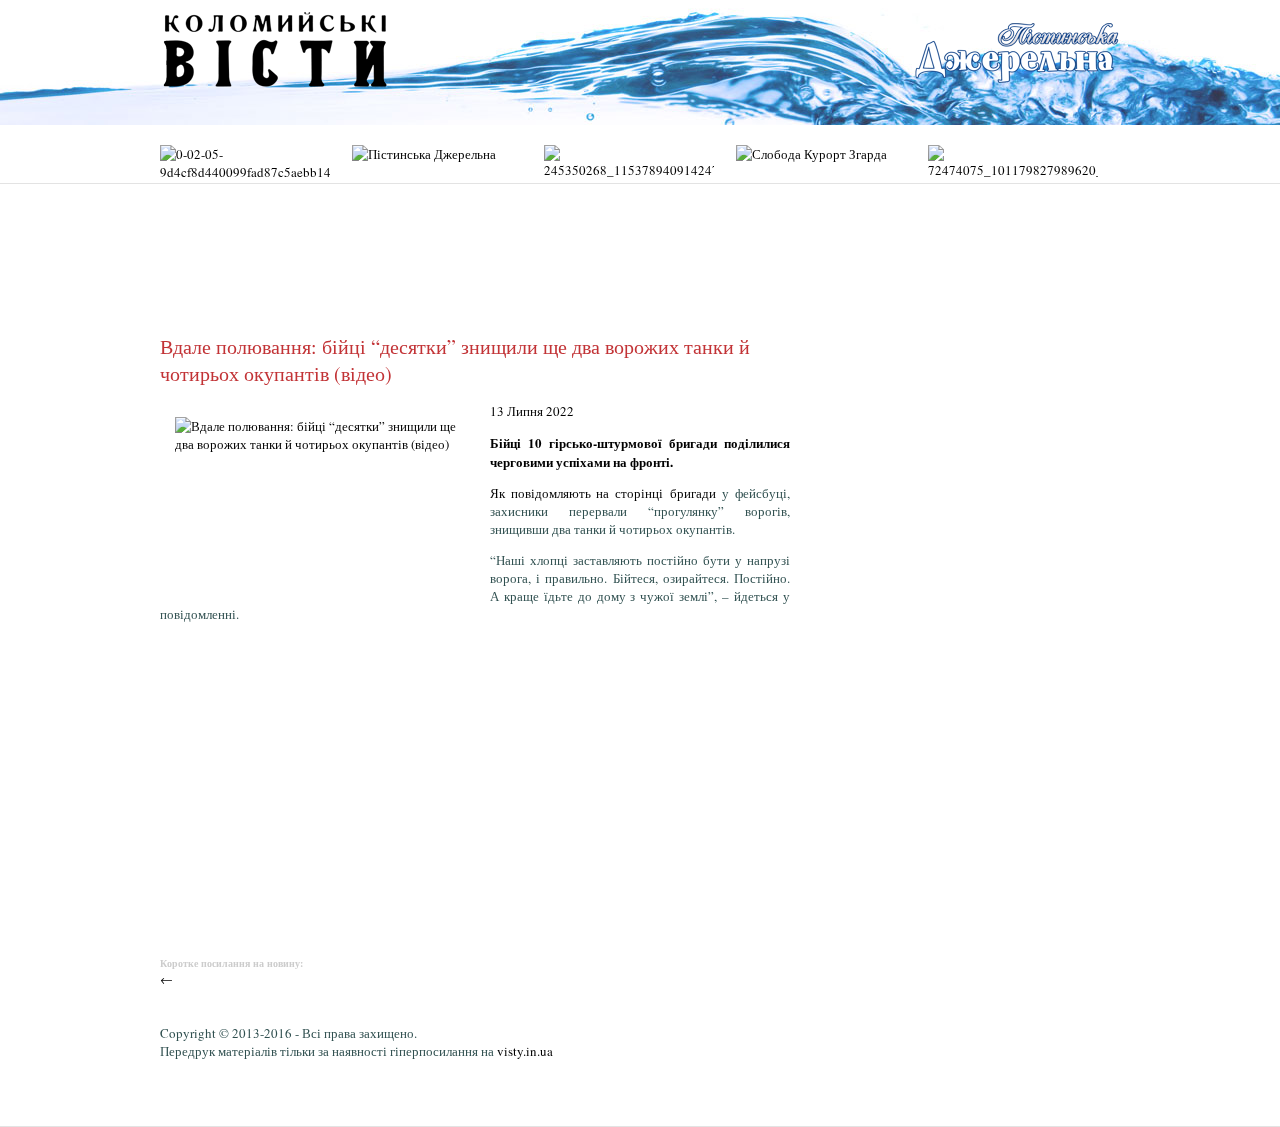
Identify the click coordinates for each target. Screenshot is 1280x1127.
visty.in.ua (525, 1051)
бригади (693, 493)
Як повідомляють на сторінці (580, 493)
